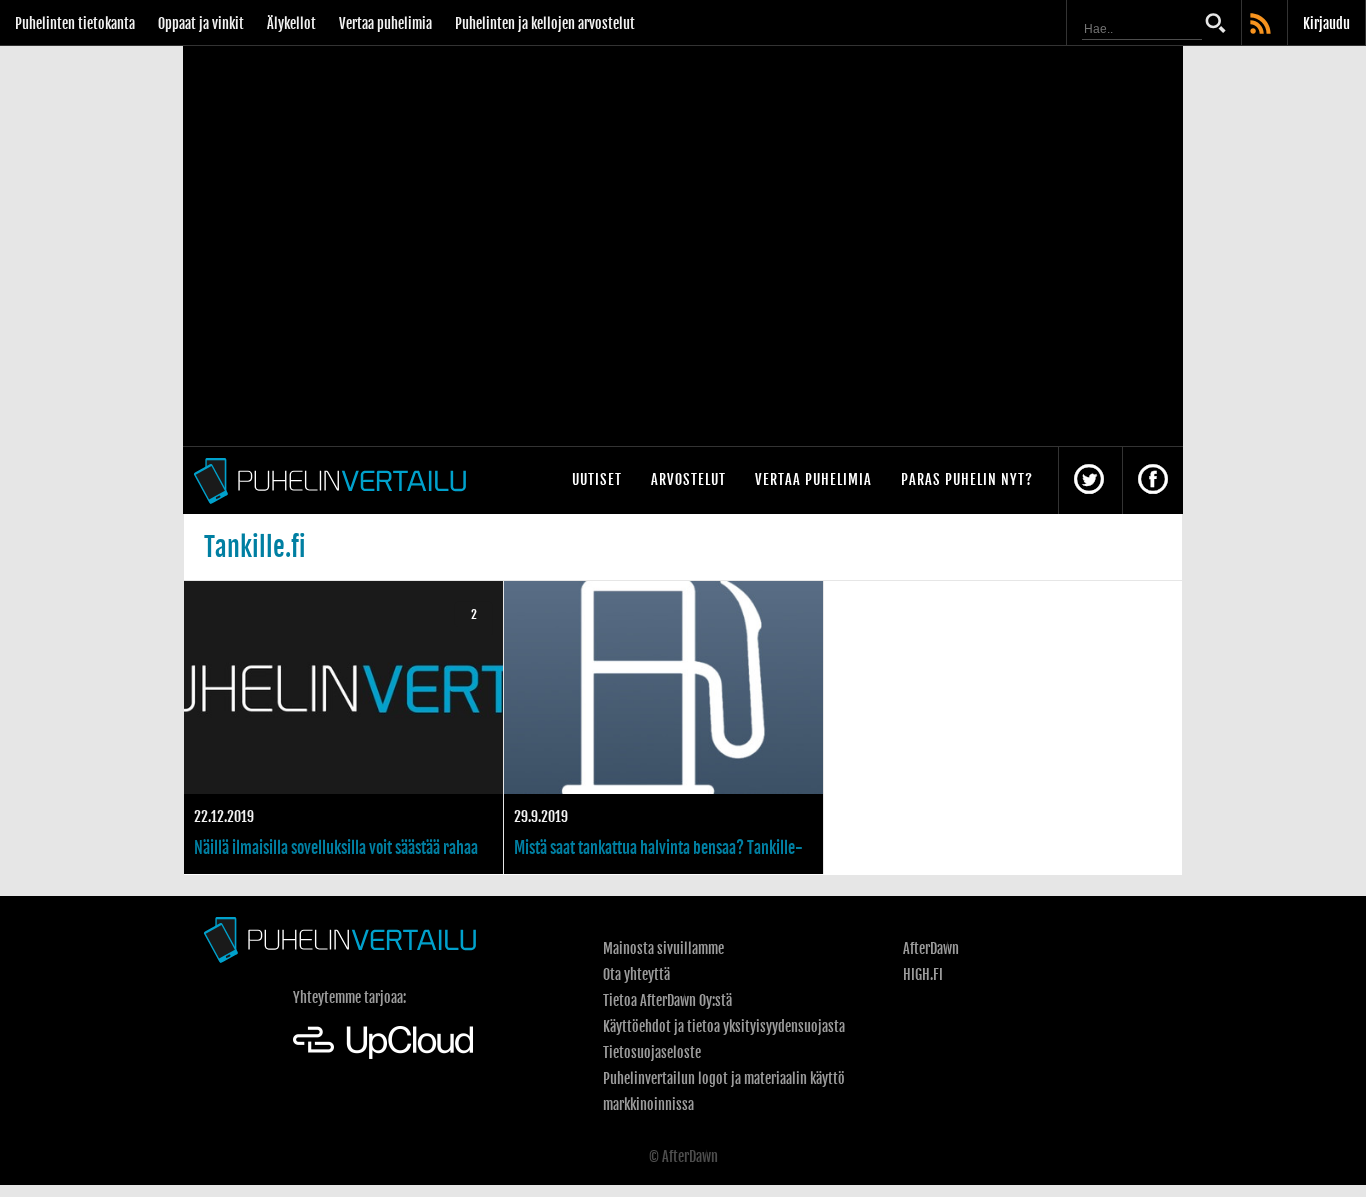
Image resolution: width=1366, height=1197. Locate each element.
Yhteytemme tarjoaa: (349, 997)
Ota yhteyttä (636, 974)
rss (1262, 25)
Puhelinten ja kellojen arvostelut (545, 23)
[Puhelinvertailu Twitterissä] (1089, 480)
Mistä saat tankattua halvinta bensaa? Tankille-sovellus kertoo (663, 727)
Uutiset (597, 479)
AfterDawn (931, 948)
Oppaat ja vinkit (201, 23)
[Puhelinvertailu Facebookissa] (1153, 480)
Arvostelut (688, 479)
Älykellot (291, 23)
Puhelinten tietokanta (75, 23)
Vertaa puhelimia (385, 23)
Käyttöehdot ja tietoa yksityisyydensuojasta (724, 1026)
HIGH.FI (923, 974)
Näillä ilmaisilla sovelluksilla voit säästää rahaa (343, 727)
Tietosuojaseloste (652, 1052)
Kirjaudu (1326, 23)
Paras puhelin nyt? (967, 479)
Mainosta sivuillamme (663, 948)
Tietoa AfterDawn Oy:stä (667, 1000)
